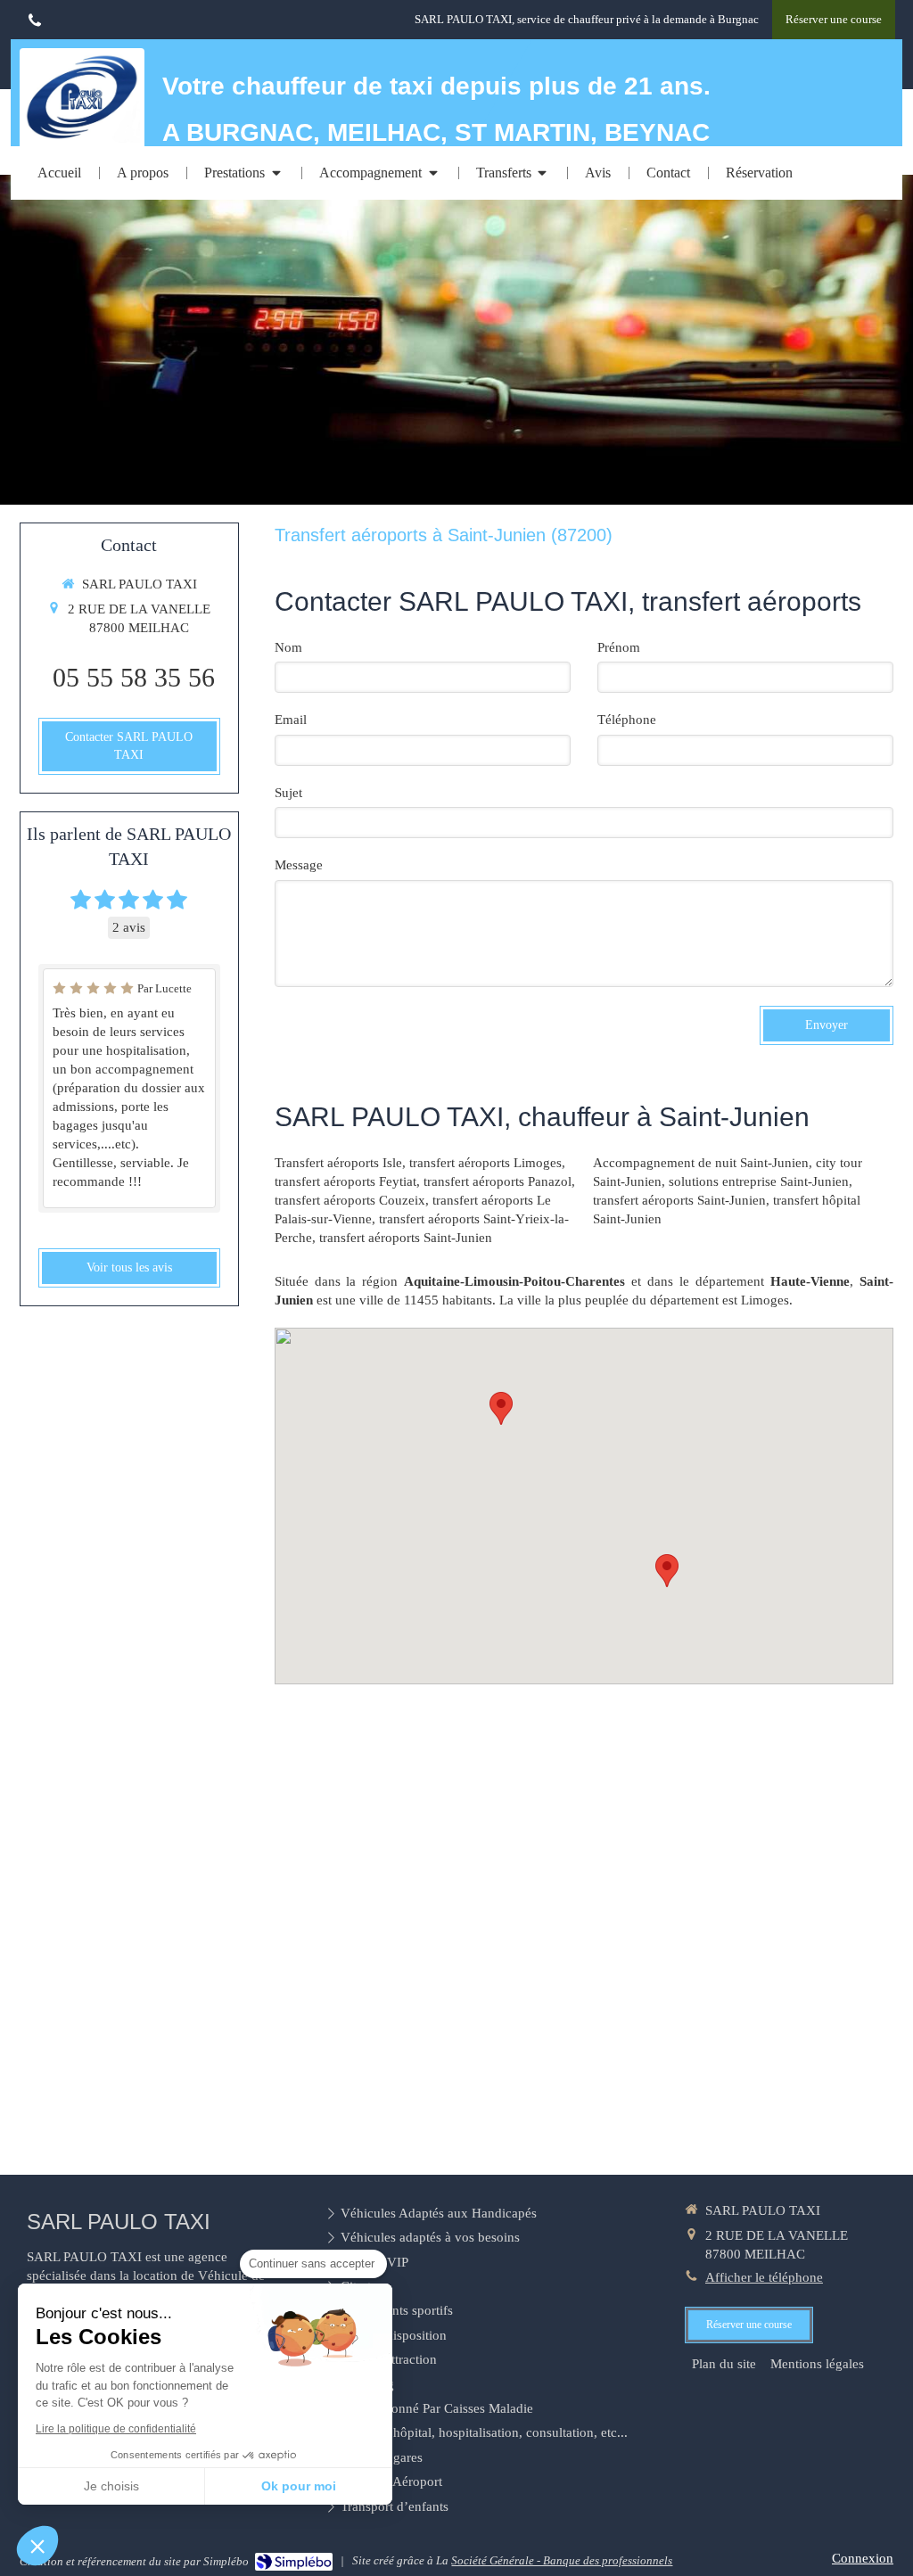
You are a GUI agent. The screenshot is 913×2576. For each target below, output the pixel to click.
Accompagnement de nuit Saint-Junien (701, 1163)
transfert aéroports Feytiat (345, 1181)
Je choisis (111, 2486)
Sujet (288, 793)
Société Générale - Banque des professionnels (562, 2560)
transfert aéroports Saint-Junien (406, 1238)
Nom (288, 647)
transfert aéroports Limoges (485, 1163)
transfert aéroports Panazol (498, 1181)
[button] (37, 2546)
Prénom (619, 647)
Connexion (863, 2558)
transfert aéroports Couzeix (350, 1200)
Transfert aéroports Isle (338, 1163)
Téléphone (627, 720)
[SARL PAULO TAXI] (82, 138)
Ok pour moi (299, 2486)
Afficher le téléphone (764, 2277)
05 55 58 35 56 (134, 677)
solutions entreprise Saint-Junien (759, 1181)
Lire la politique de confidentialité (116, 2429)
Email (291, 720)
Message (299, 865)
